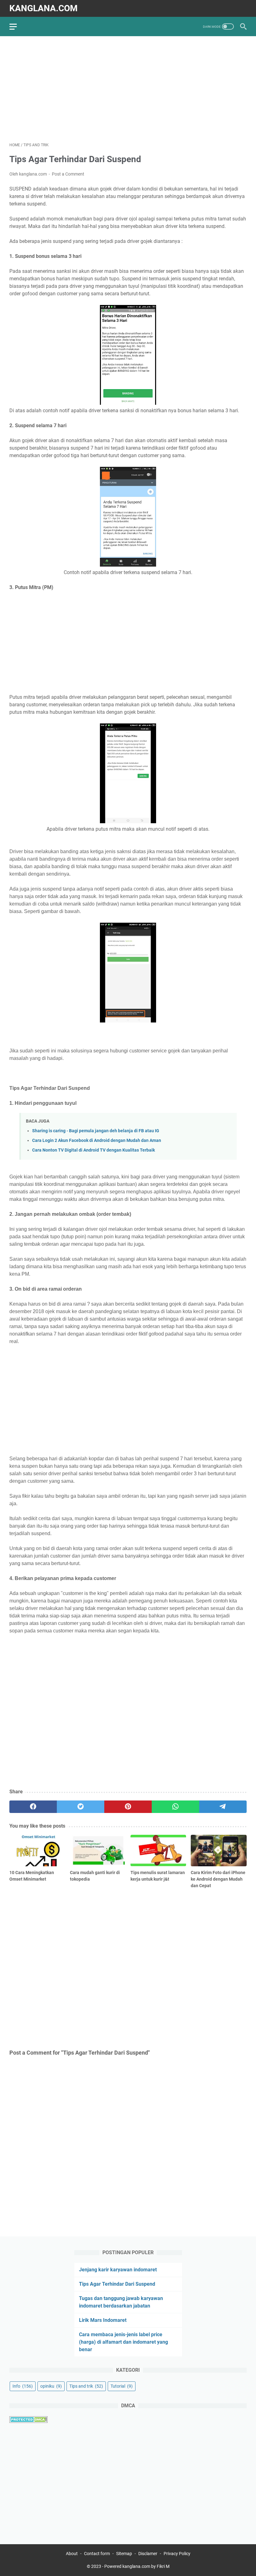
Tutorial (122, 2386)
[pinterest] (128, 1807)
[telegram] (223, 1807)
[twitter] (81, 1807)
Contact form (97, 2554)
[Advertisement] (128, 89)
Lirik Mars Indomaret (103, 2320)
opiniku (51, 2386)
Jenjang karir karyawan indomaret (118, 2270)
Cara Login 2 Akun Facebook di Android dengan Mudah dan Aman (97, 1141)
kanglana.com (44, 8)
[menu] (17, 27)
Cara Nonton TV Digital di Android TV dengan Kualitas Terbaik (94, 1150)
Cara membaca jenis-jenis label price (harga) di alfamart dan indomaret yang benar (123, 2342)
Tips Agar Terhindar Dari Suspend (117, 2284)
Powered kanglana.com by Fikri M (137, 2566)
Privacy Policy (177, 2554)
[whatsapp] (175, 1807)
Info (23, 2386)
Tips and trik (86, 2386)
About (72, 2554)
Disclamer (148, 2554)
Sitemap (124, 2554)
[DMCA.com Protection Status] (29, 2421)
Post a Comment (68, 174)
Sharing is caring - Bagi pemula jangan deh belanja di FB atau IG (96, 1131)
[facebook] (33, 1807)
